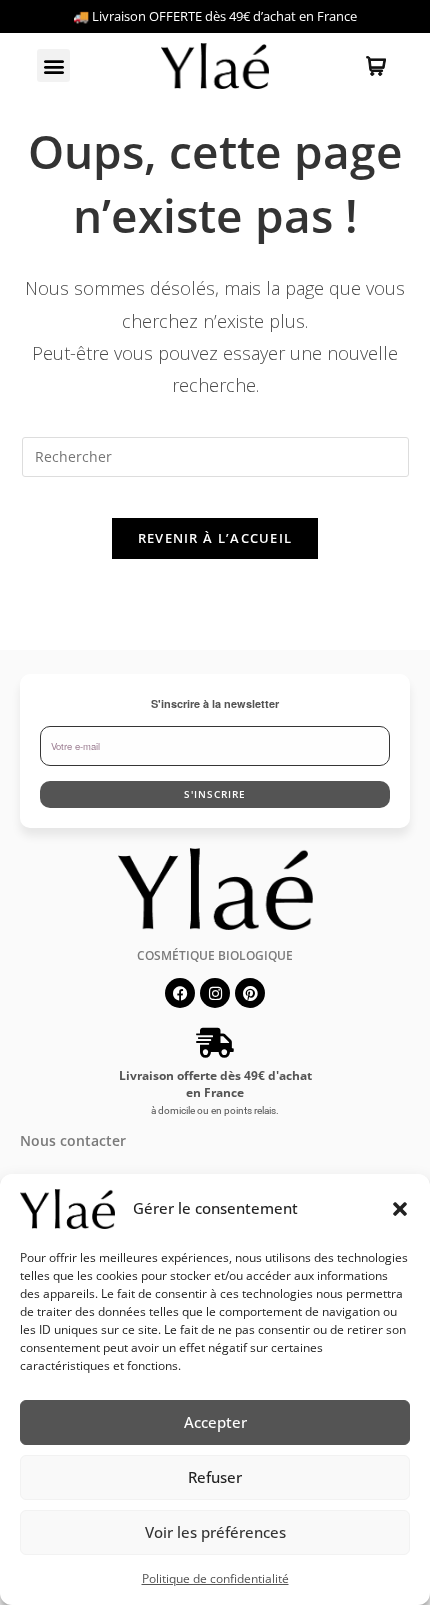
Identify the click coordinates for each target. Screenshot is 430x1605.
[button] (400, 1209)
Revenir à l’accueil (215, 538)
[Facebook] (180, 993)
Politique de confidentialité (215, 1578)
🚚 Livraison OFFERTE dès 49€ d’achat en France (215, 16)
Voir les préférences (215, 1532)
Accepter (215, 1422)
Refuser (215, 1477)
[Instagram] (215, 993)
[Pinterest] (250, 993)
